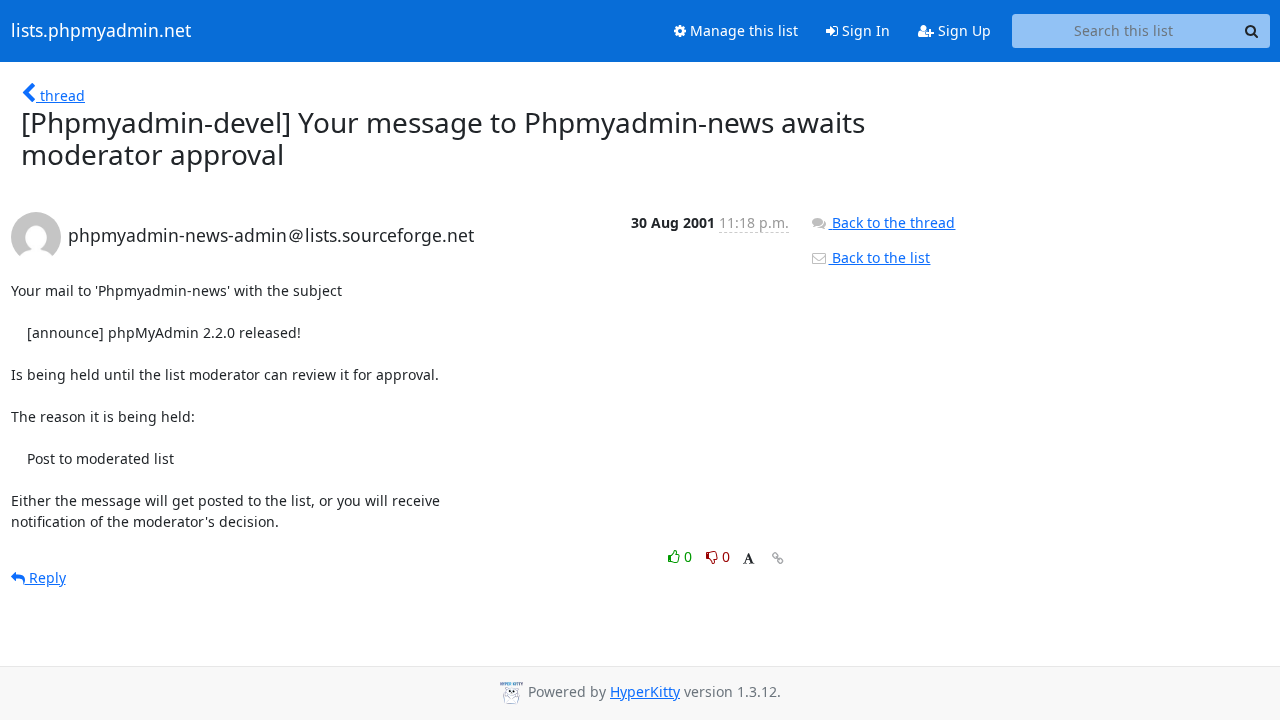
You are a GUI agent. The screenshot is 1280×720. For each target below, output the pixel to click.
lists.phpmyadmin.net (101, 31)
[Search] (1252, 31)
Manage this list (742, 30)
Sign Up (962, 30)
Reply (45, 577)
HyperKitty (645, 691)
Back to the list (879, 257)
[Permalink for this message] (778, 558)
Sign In (864, 30)
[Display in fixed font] (748, 559)
